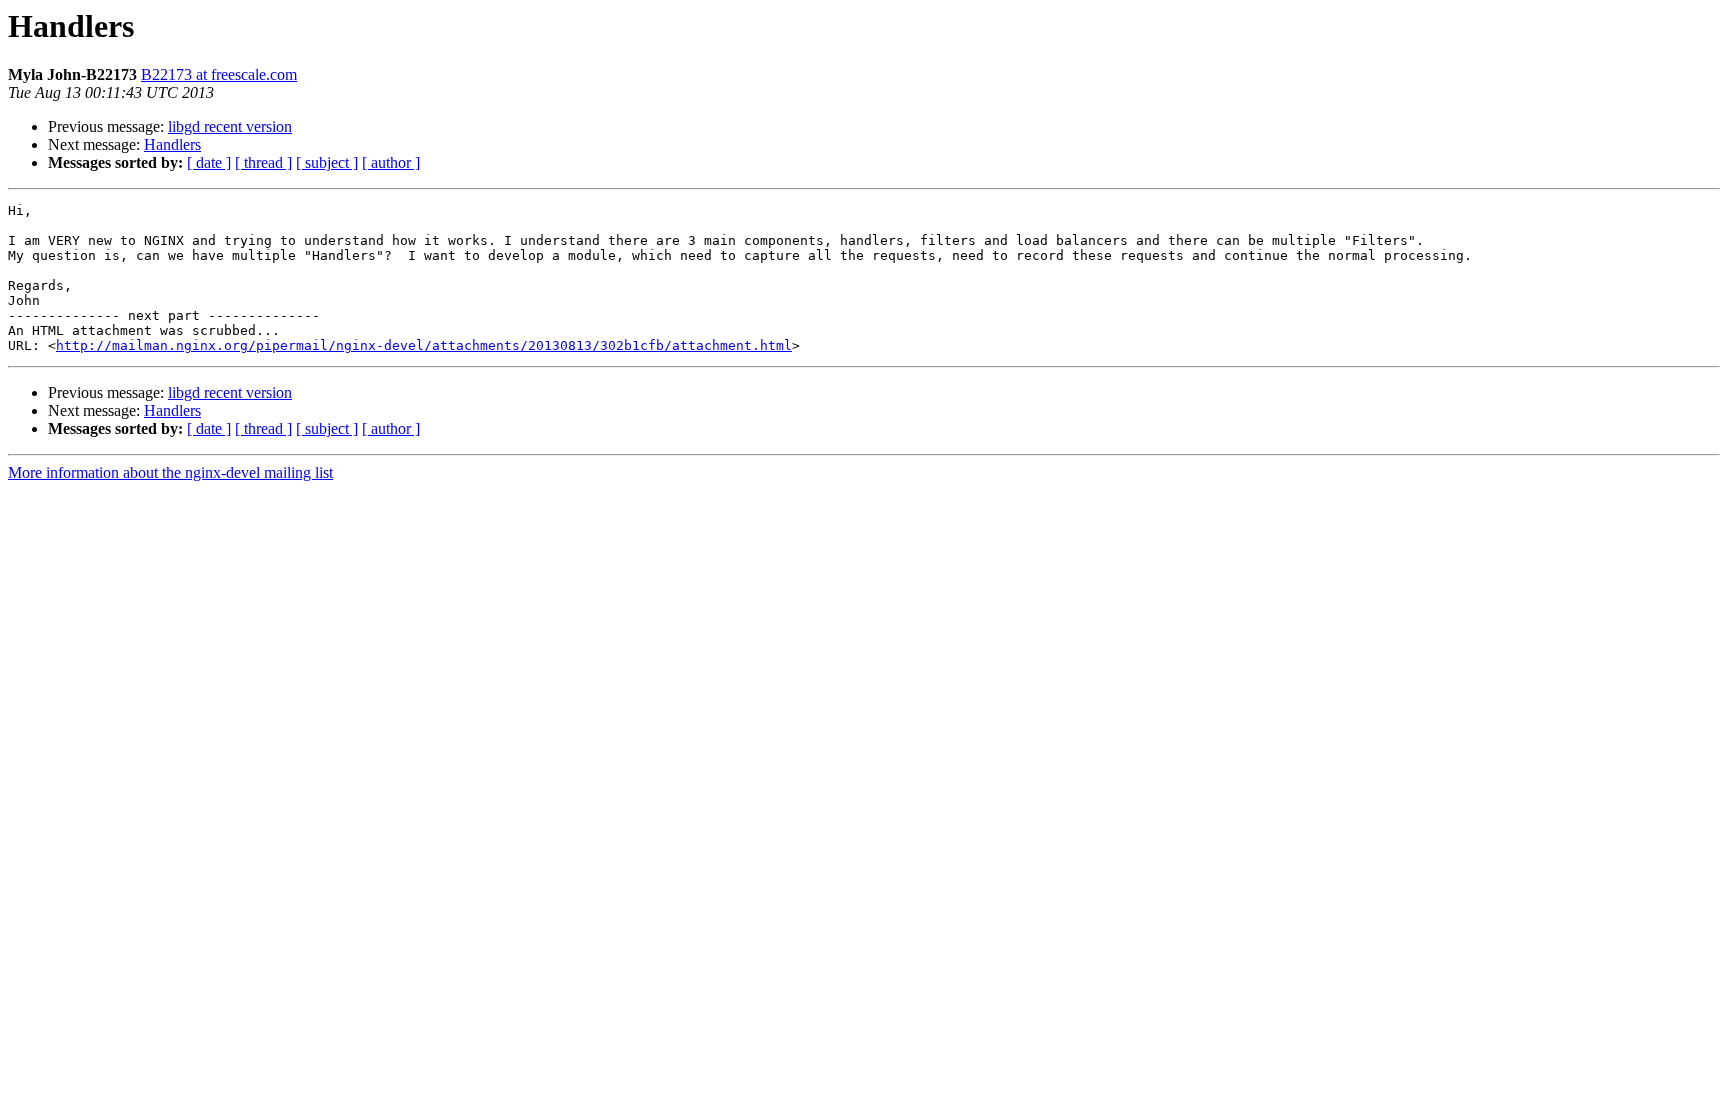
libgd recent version (230, 126)
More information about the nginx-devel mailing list (170, 472)
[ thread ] (263, 162)
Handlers (172, 144)
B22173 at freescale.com (219, 74)
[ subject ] (327, 162)
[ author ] (391, 162)
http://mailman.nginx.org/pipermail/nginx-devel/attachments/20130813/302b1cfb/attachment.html (424, 345)
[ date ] (209, 162)
